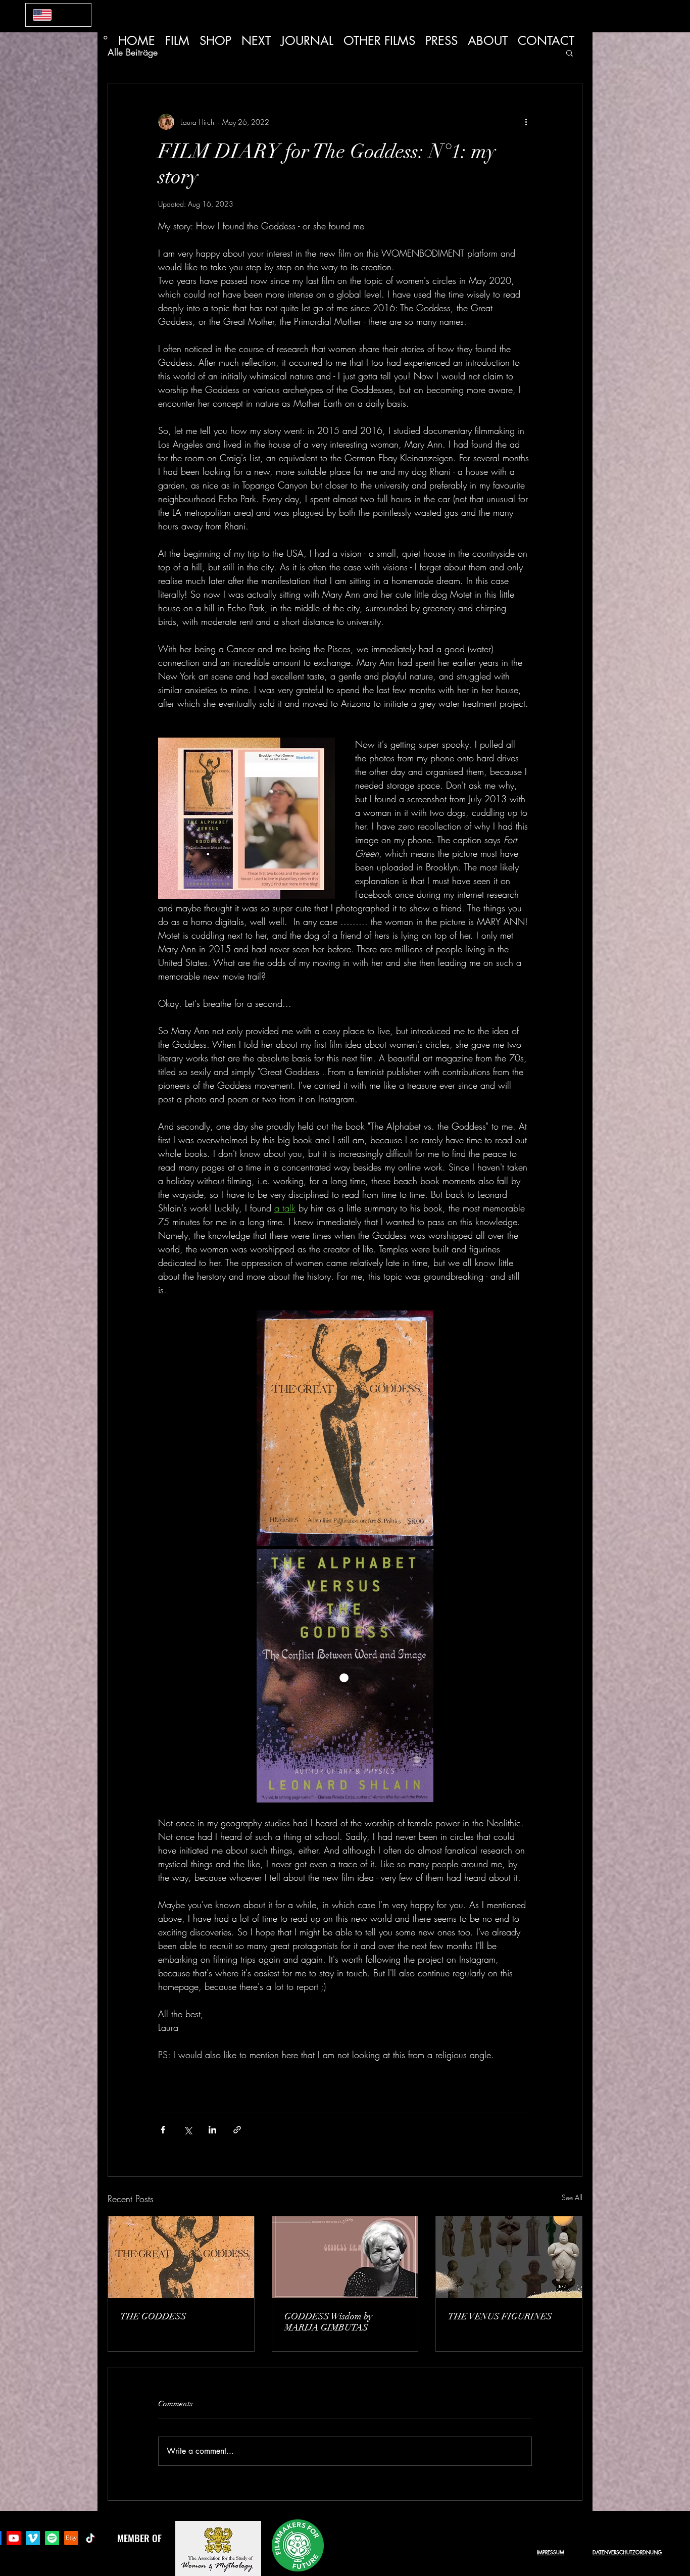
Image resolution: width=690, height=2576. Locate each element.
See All (572, 2197)
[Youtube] (14, 2538)
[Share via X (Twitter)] (188, 2130)
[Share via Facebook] (163, 2130)
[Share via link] (237, 2130)
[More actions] (526, 122)
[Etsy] (71, 2538)
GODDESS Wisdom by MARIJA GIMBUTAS (328, 2322)
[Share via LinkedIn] (212, 2130)
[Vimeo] (33, 2538)
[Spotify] (52, 2538)
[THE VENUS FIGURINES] (509, 2257)
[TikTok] (90, 2538)
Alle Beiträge (133, 52)
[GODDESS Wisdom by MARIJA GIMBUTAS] (345, 2257)
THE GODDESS (153, 2316)
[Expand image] (345, 1428)
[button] (570, 53)
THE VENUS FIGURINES (500, 2316)
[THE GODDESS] (181, 2257)
